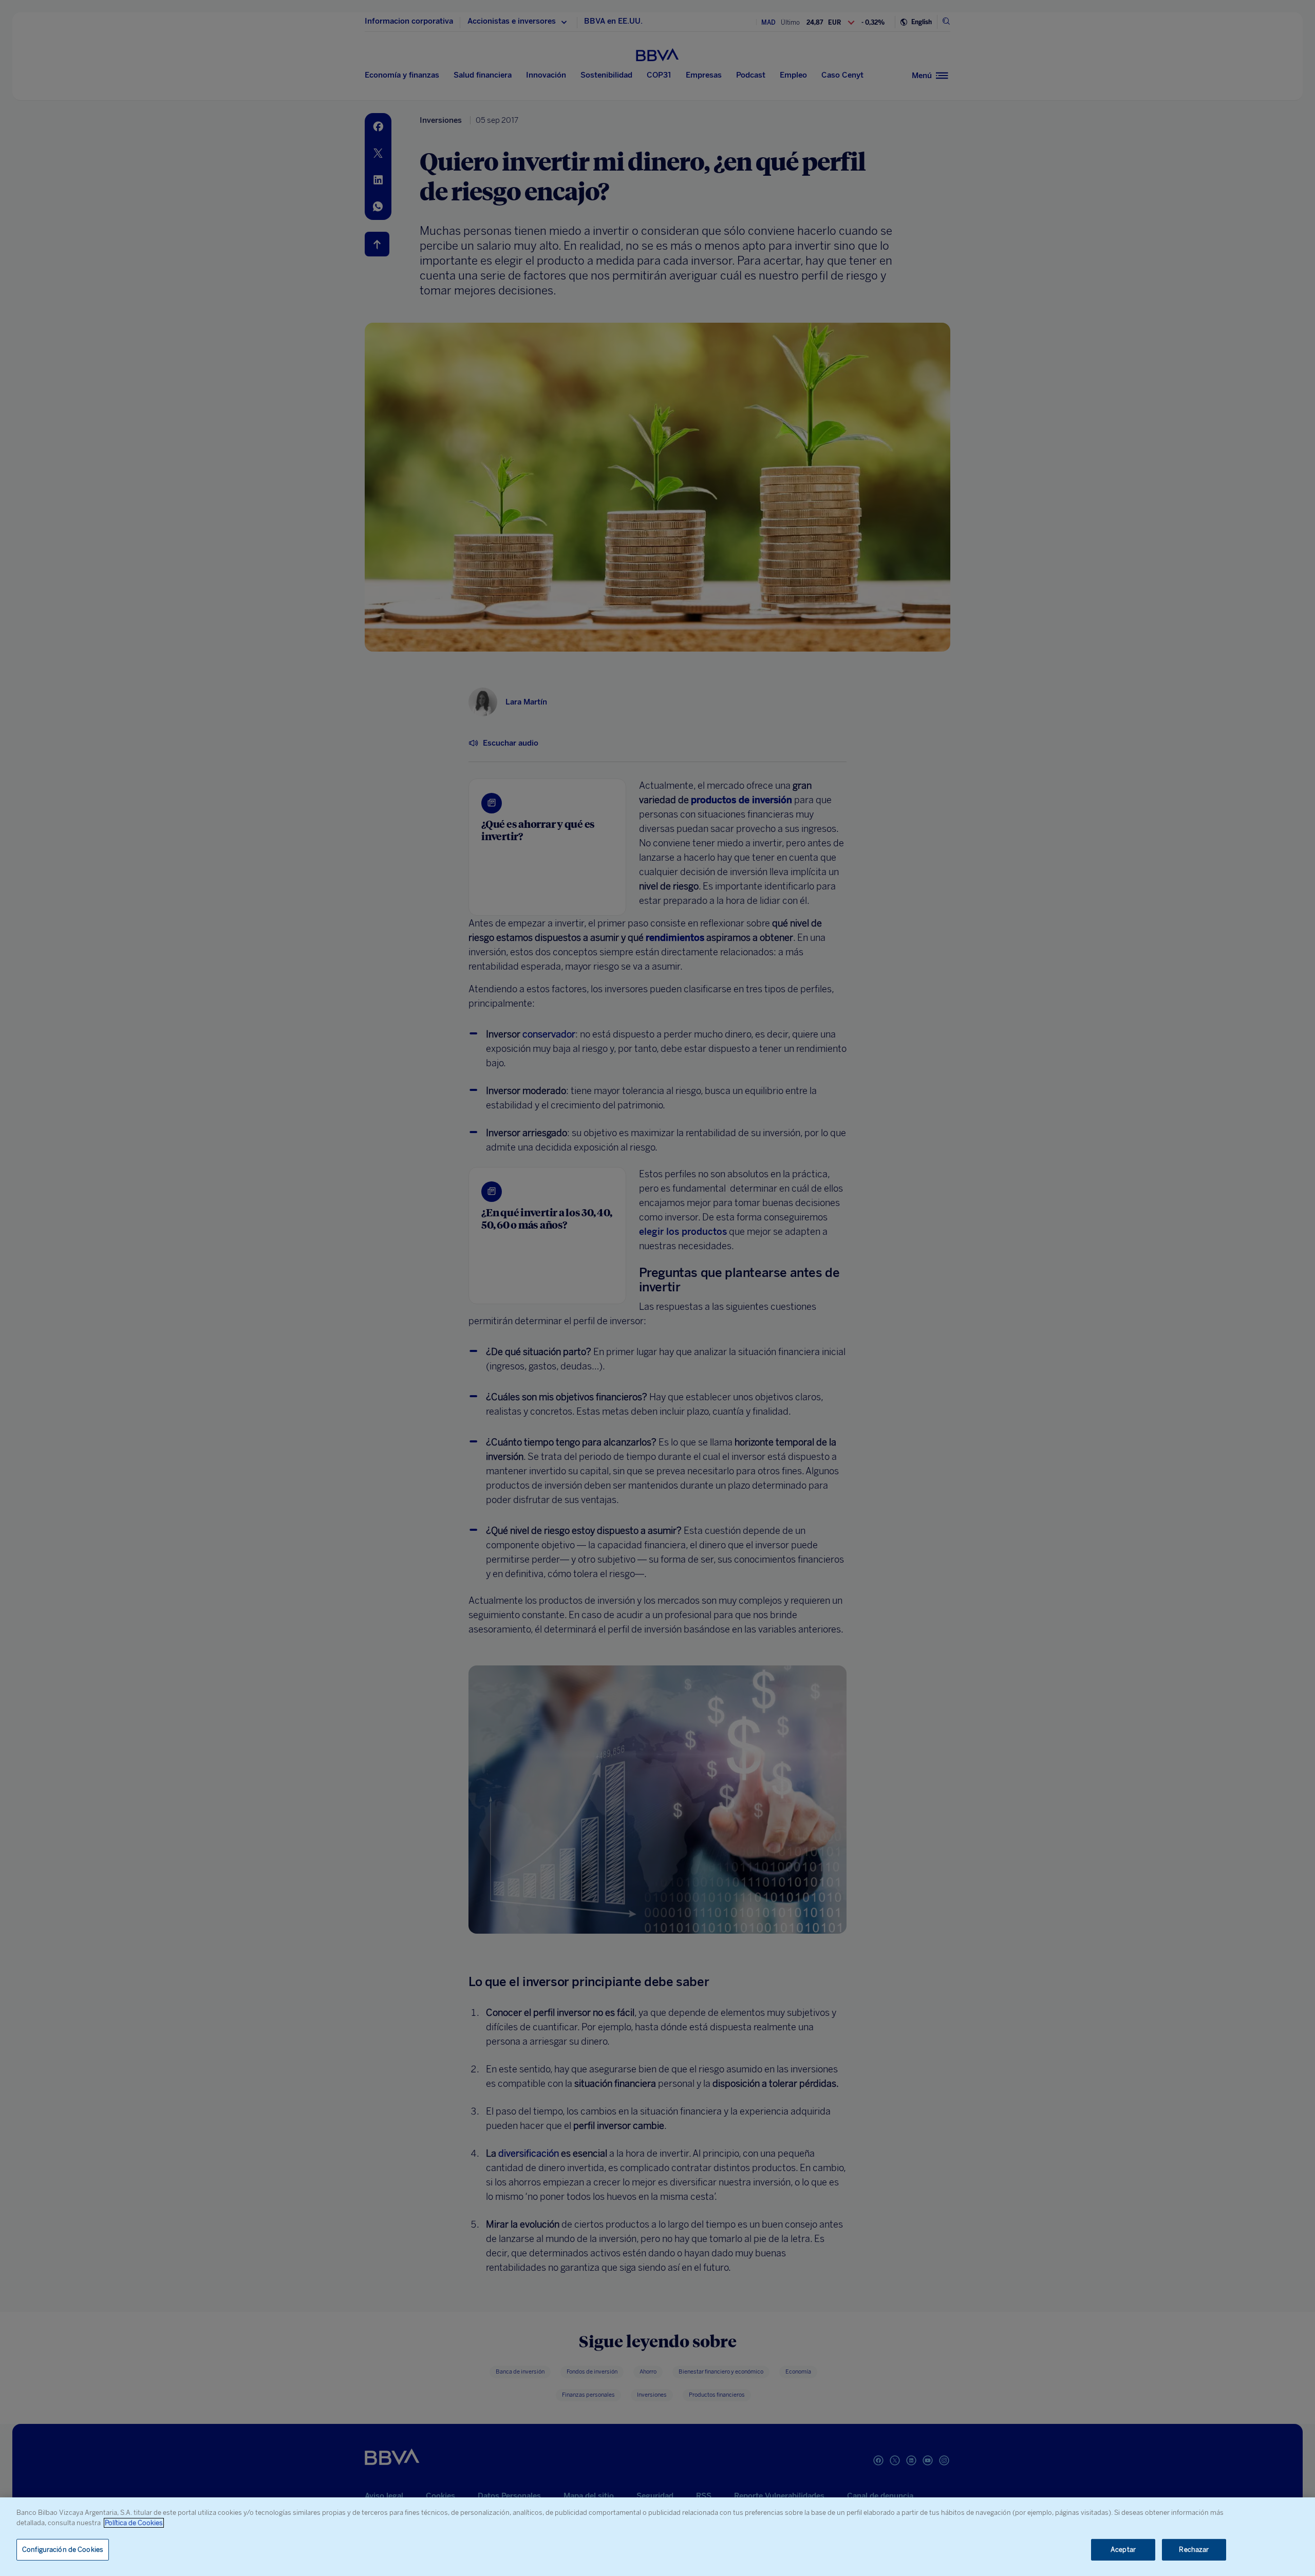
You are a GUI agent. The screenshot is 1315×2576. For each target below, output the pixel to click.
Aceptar (1123, 2550)
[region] (657, 2537)
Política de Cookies (134, 2523)
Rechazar (1194, 2550)
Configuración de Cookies (63, 2550)
